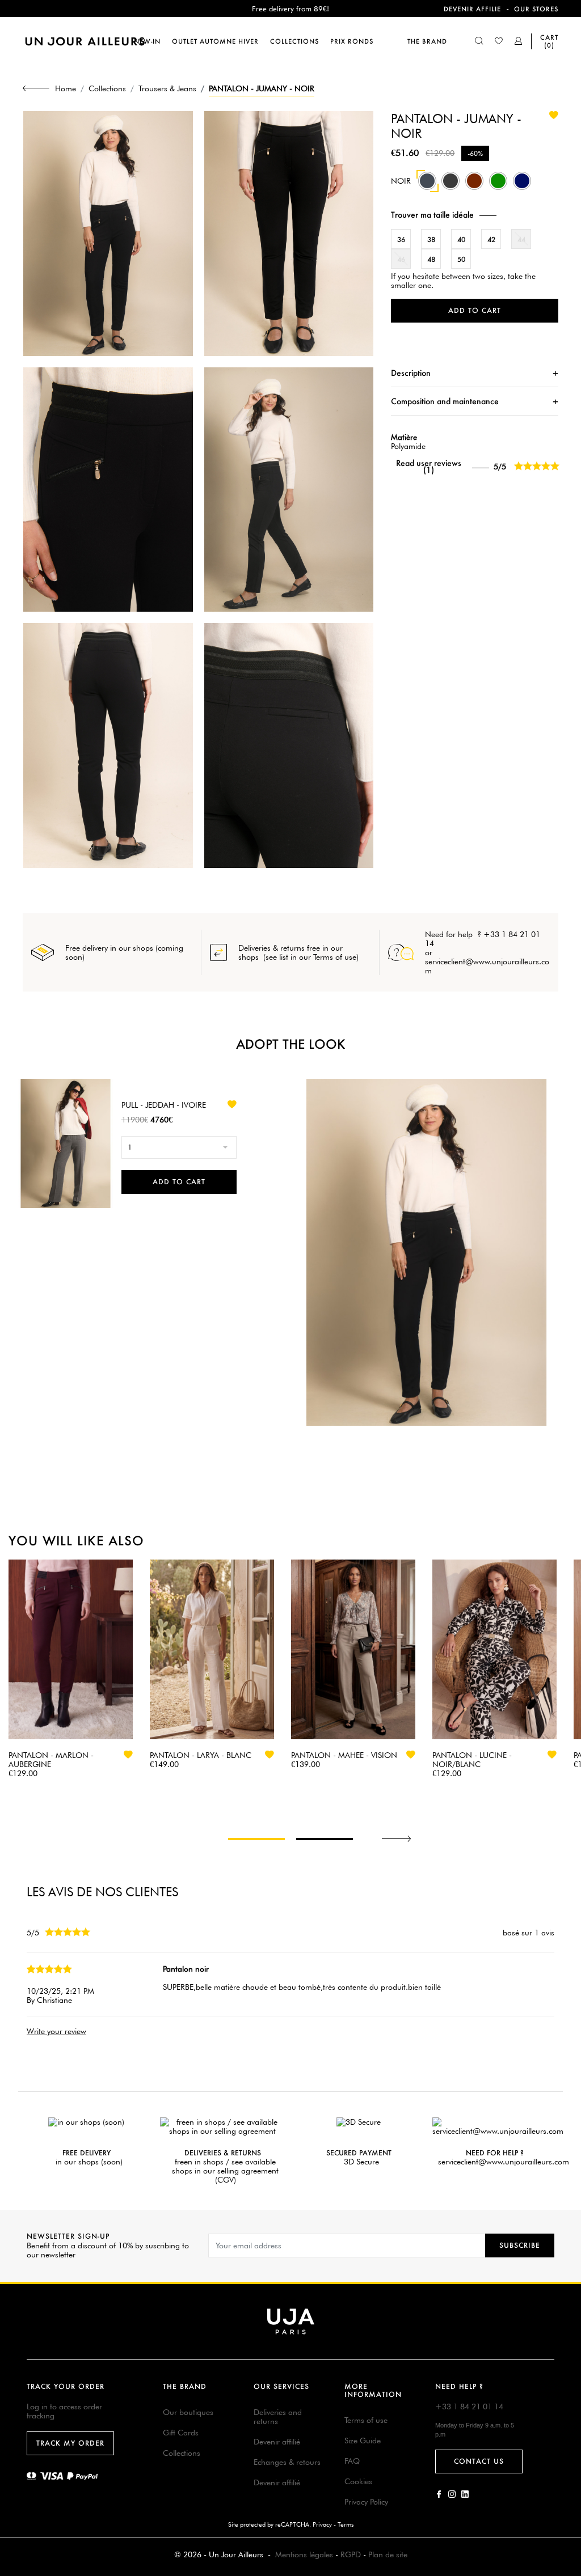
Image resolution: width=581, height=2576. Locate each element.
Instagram (452, 2494)
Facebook (439, 2494)
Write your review (56, 2031)
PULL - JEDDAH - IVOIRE (164, 1105)
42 (491, 240)
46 (401, 259)
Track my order (70, 2443)
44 (521, 240)
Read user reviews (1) (429, 467)
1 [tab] (256, 1839)
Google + (465, 2494)
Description (411, 373)
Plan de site (388, 2554)
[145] (451, 187)
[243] (498, 187)
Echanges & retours (287, 2462)
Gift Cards (181, 2433)
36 (401, 240)
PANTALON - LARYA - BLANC (201, 1755)
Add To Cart (179, 1182)
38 (431, 240)
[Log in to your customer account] (519, 42)
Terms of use (366, 2420)
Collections (182, 2453)
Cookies (358, 2481)
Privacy (322, 2524)
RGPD (351, 2554)
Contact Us (479, 2461)
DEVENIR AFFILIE (472, 9)
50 (461, 259)
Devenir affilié (277, 2442)
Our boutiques (188, 2412)
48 (431, 259)
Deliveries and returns (278, 2417)
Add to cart (475, 310)
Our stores (536, 9)
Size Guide (363, 2441)
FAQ (352, 2461)
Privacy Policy (366, 2502)
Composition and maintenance (445, 401)
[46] (474, 187)
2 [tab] (325, 1839)
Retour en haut (566, 2408)
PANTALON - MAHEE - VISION (344, 1755)
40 (461, 240)
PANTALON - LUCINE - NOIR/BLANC (472, 1760)
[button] (475, 215)
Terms (346, 2524)
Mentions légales (304, 2554)
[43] (522, 187)
